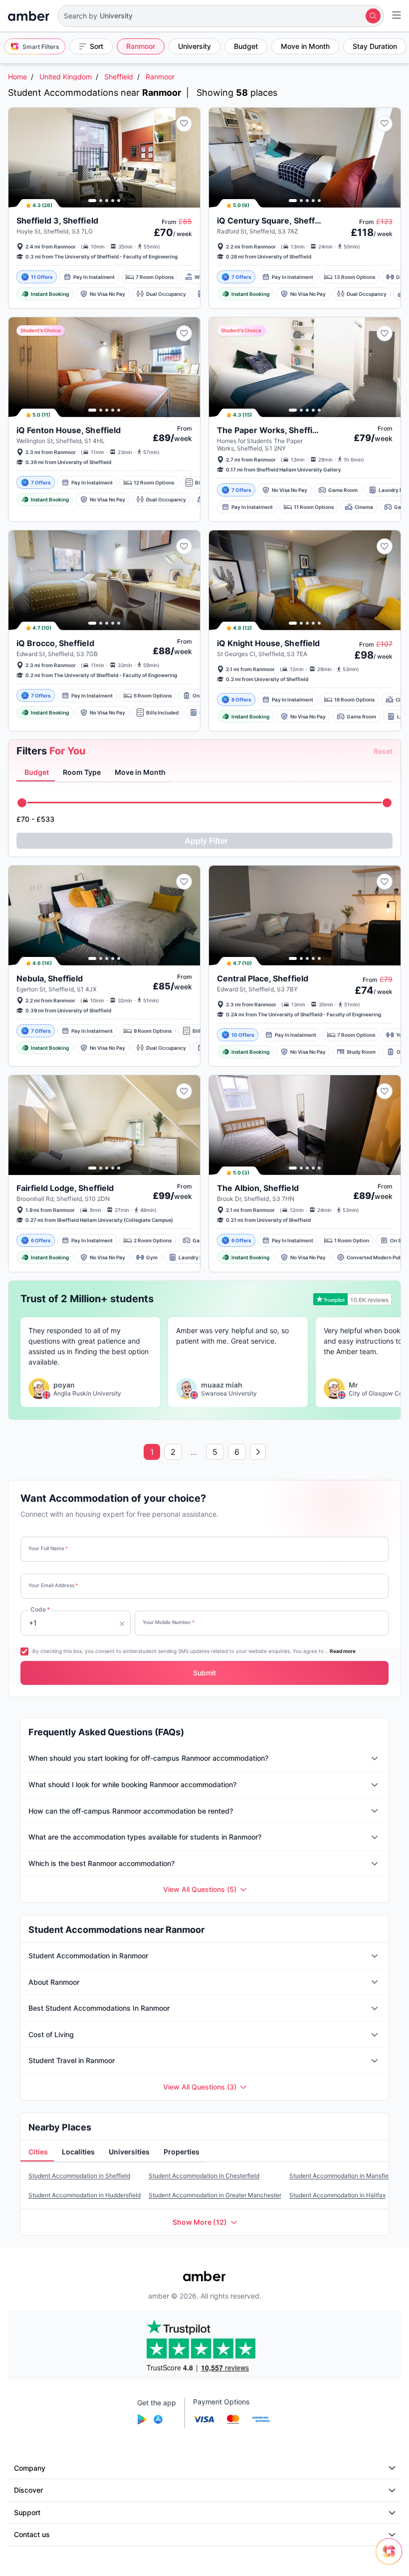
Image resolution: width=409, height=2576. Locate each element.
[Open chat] (392, 2559)
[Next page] (258, 1452)
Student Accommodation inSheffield (79, 2176)
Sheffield (119, 77)
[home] (29, 16)
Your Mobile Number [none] (169, 1622)
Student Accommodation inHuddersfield (85, 2195)
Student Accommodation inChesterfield (204, 2176)
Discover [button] (28, 2490)
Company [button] (30, 2468)
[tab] (36, 772)
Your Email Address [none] (53, 1585)
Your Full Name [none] (48, 1548)
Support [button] (27, 2512)
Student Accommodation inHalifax (337, 2195)
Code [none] (40, 1609)
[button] (221, 16)
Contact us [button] (32, 2534)
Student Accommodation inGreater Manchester (215, 2195)
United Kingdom (66, 77)
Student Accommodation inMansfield (341, 2176)
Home (17, 77)
